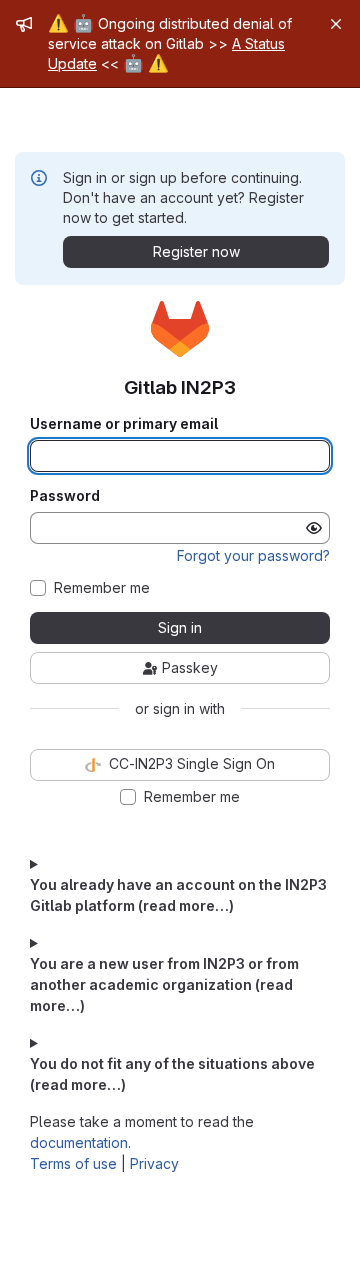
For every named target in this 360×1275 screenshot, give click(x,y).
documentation (79, 1142)
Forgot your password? (253, 555)
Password (65, 496)
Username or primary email (124, 424)
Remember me (102, 588)
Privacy (154, 1163)
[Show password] (314, 528)
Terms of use (73, 1163)
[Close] (336, 24)
